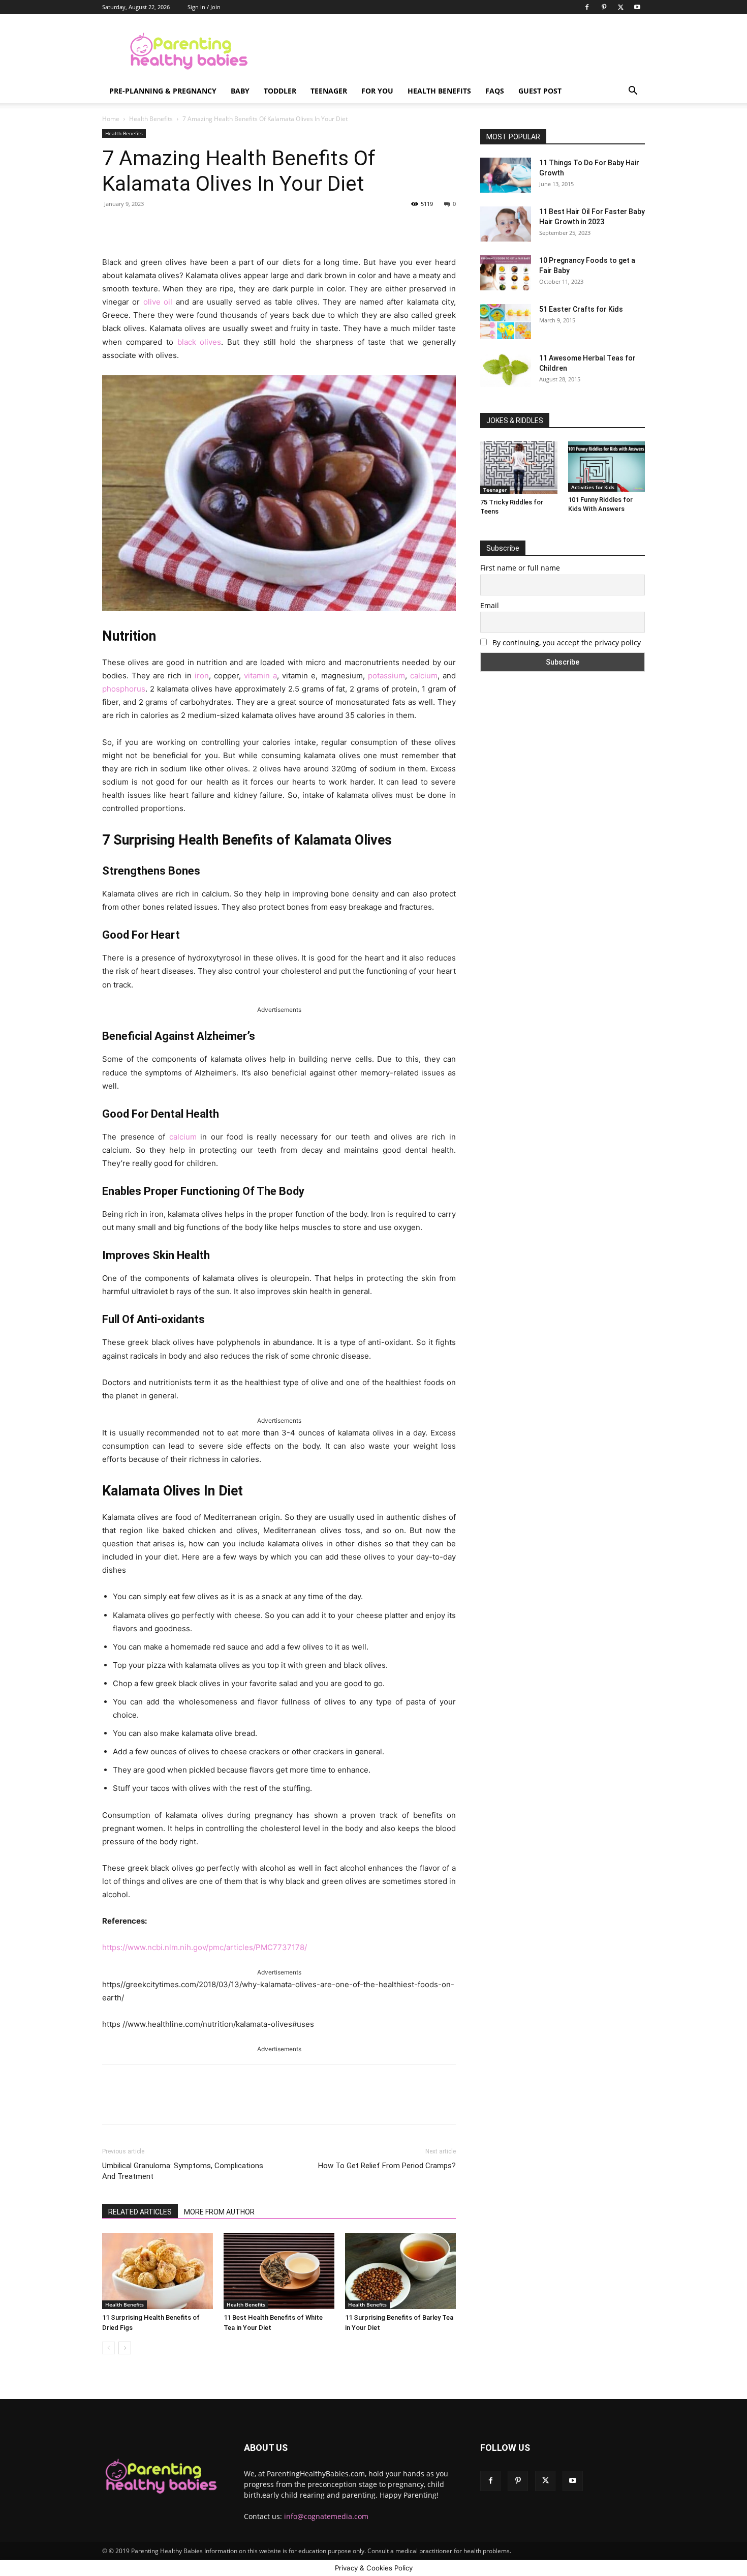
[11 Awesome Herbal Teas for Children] (506, 370)
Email (490, 605)
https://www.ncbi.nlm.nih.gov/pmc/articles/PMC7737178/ (205, 1947)
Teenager (329, 91)
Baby (240, 91)
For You (377, 91)
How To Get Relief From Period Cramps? (387, 2166)
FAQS (495, 91)
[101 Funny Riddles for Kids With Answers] (607, 467)
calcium (424, 676)
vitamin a (260, 676)
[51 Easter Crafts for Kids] (506, 322)
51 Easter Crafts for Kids (581, 309)
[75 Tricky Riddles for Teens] (519, 468)
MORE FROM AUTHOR (219, 2212)
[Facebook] (587, 7)
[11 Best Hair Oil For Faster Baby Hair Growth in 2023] (506, 224)
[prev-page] (108, 2348)
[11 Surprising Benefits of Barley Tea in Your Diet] (400, 2271)
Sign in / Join (204, 7)
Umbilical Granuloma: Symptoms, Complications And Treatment (183, 2171)
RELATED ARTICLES (140, 2212)
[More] (268, 227)
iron (202, 676)
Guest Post (540, 91)
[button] (633, 92)
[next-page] (125, 2348)
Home (111, 119)
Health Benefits (439, 91)
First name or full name (520, 568)
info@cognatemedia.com (326, 2516)
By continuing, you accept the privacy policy (566, 642)
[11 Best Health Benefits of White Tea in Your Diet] (279, 2271)
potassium (386, 676)
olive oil (158, 302)
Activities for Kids (593, 487)
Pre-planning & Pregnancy (163, 91)
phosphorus (124, 689)
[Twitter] (620, 7)
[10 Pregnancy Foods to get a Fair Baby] (506, 273)
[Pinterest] (604, 7)
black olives (199, 342)
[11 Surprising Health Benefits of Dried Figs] (158, 2271)
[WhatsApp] (244, 227)
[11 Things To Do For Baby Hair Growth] (506, 175)
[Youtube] (637, 7)
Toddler (280, 91)
